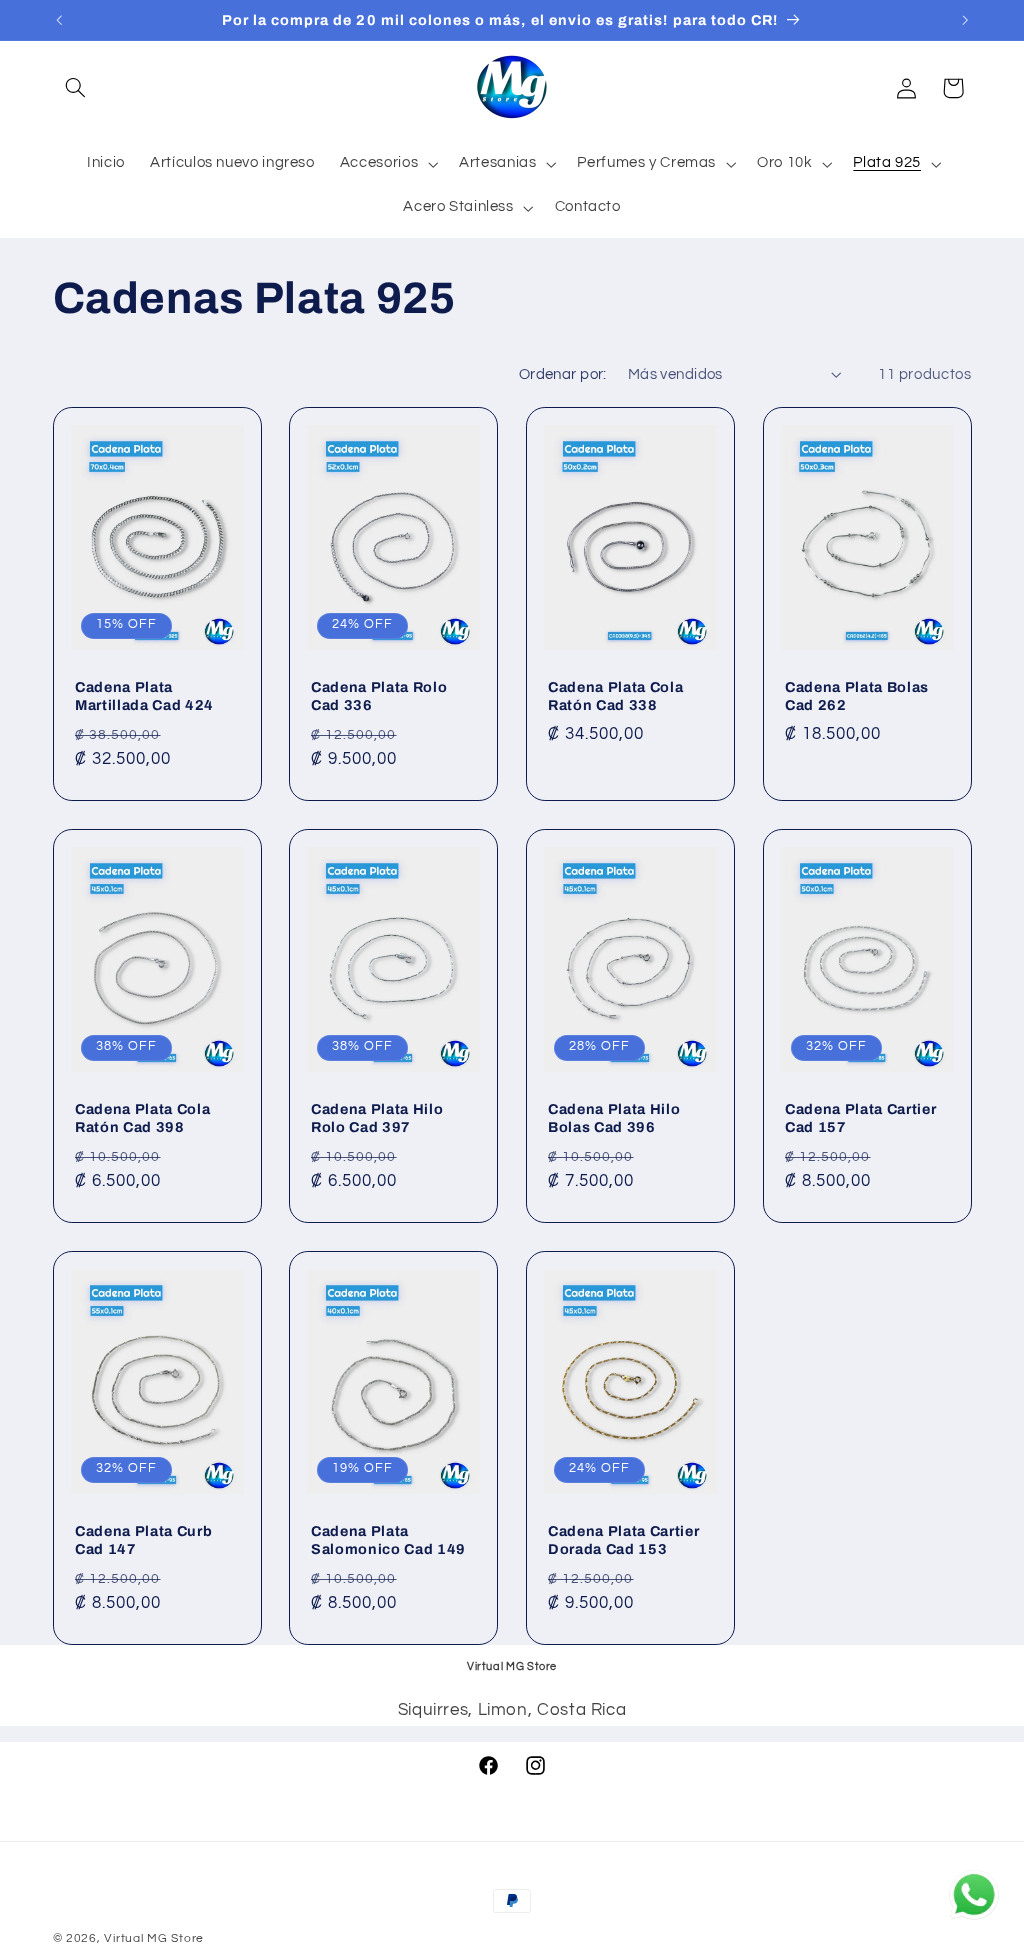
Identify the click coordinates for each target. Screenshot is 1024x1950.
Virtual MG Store (154, 1938)
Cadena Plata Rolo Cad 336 (379, 696)
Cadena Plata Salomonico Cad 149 (388, 1540)
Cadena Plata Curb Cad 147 (143, 1540)
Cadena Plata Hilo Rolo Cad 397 (377, 1118)
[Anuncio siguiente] (965, 20)
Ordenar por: (563, 374)
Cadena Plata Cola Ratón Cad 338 (615, 696)
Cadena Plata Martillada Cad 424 (144, 696)
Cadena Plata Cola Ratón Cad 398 (142, 1118)
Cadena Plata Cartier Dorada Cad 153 (623, 1540)
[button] (76, 88)
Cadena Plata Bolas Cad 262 (857, 696)
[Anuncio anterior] (59, 20)
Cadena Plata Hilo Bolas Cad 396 (614, 1118)
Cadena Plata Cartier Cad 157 (860, 1118)
